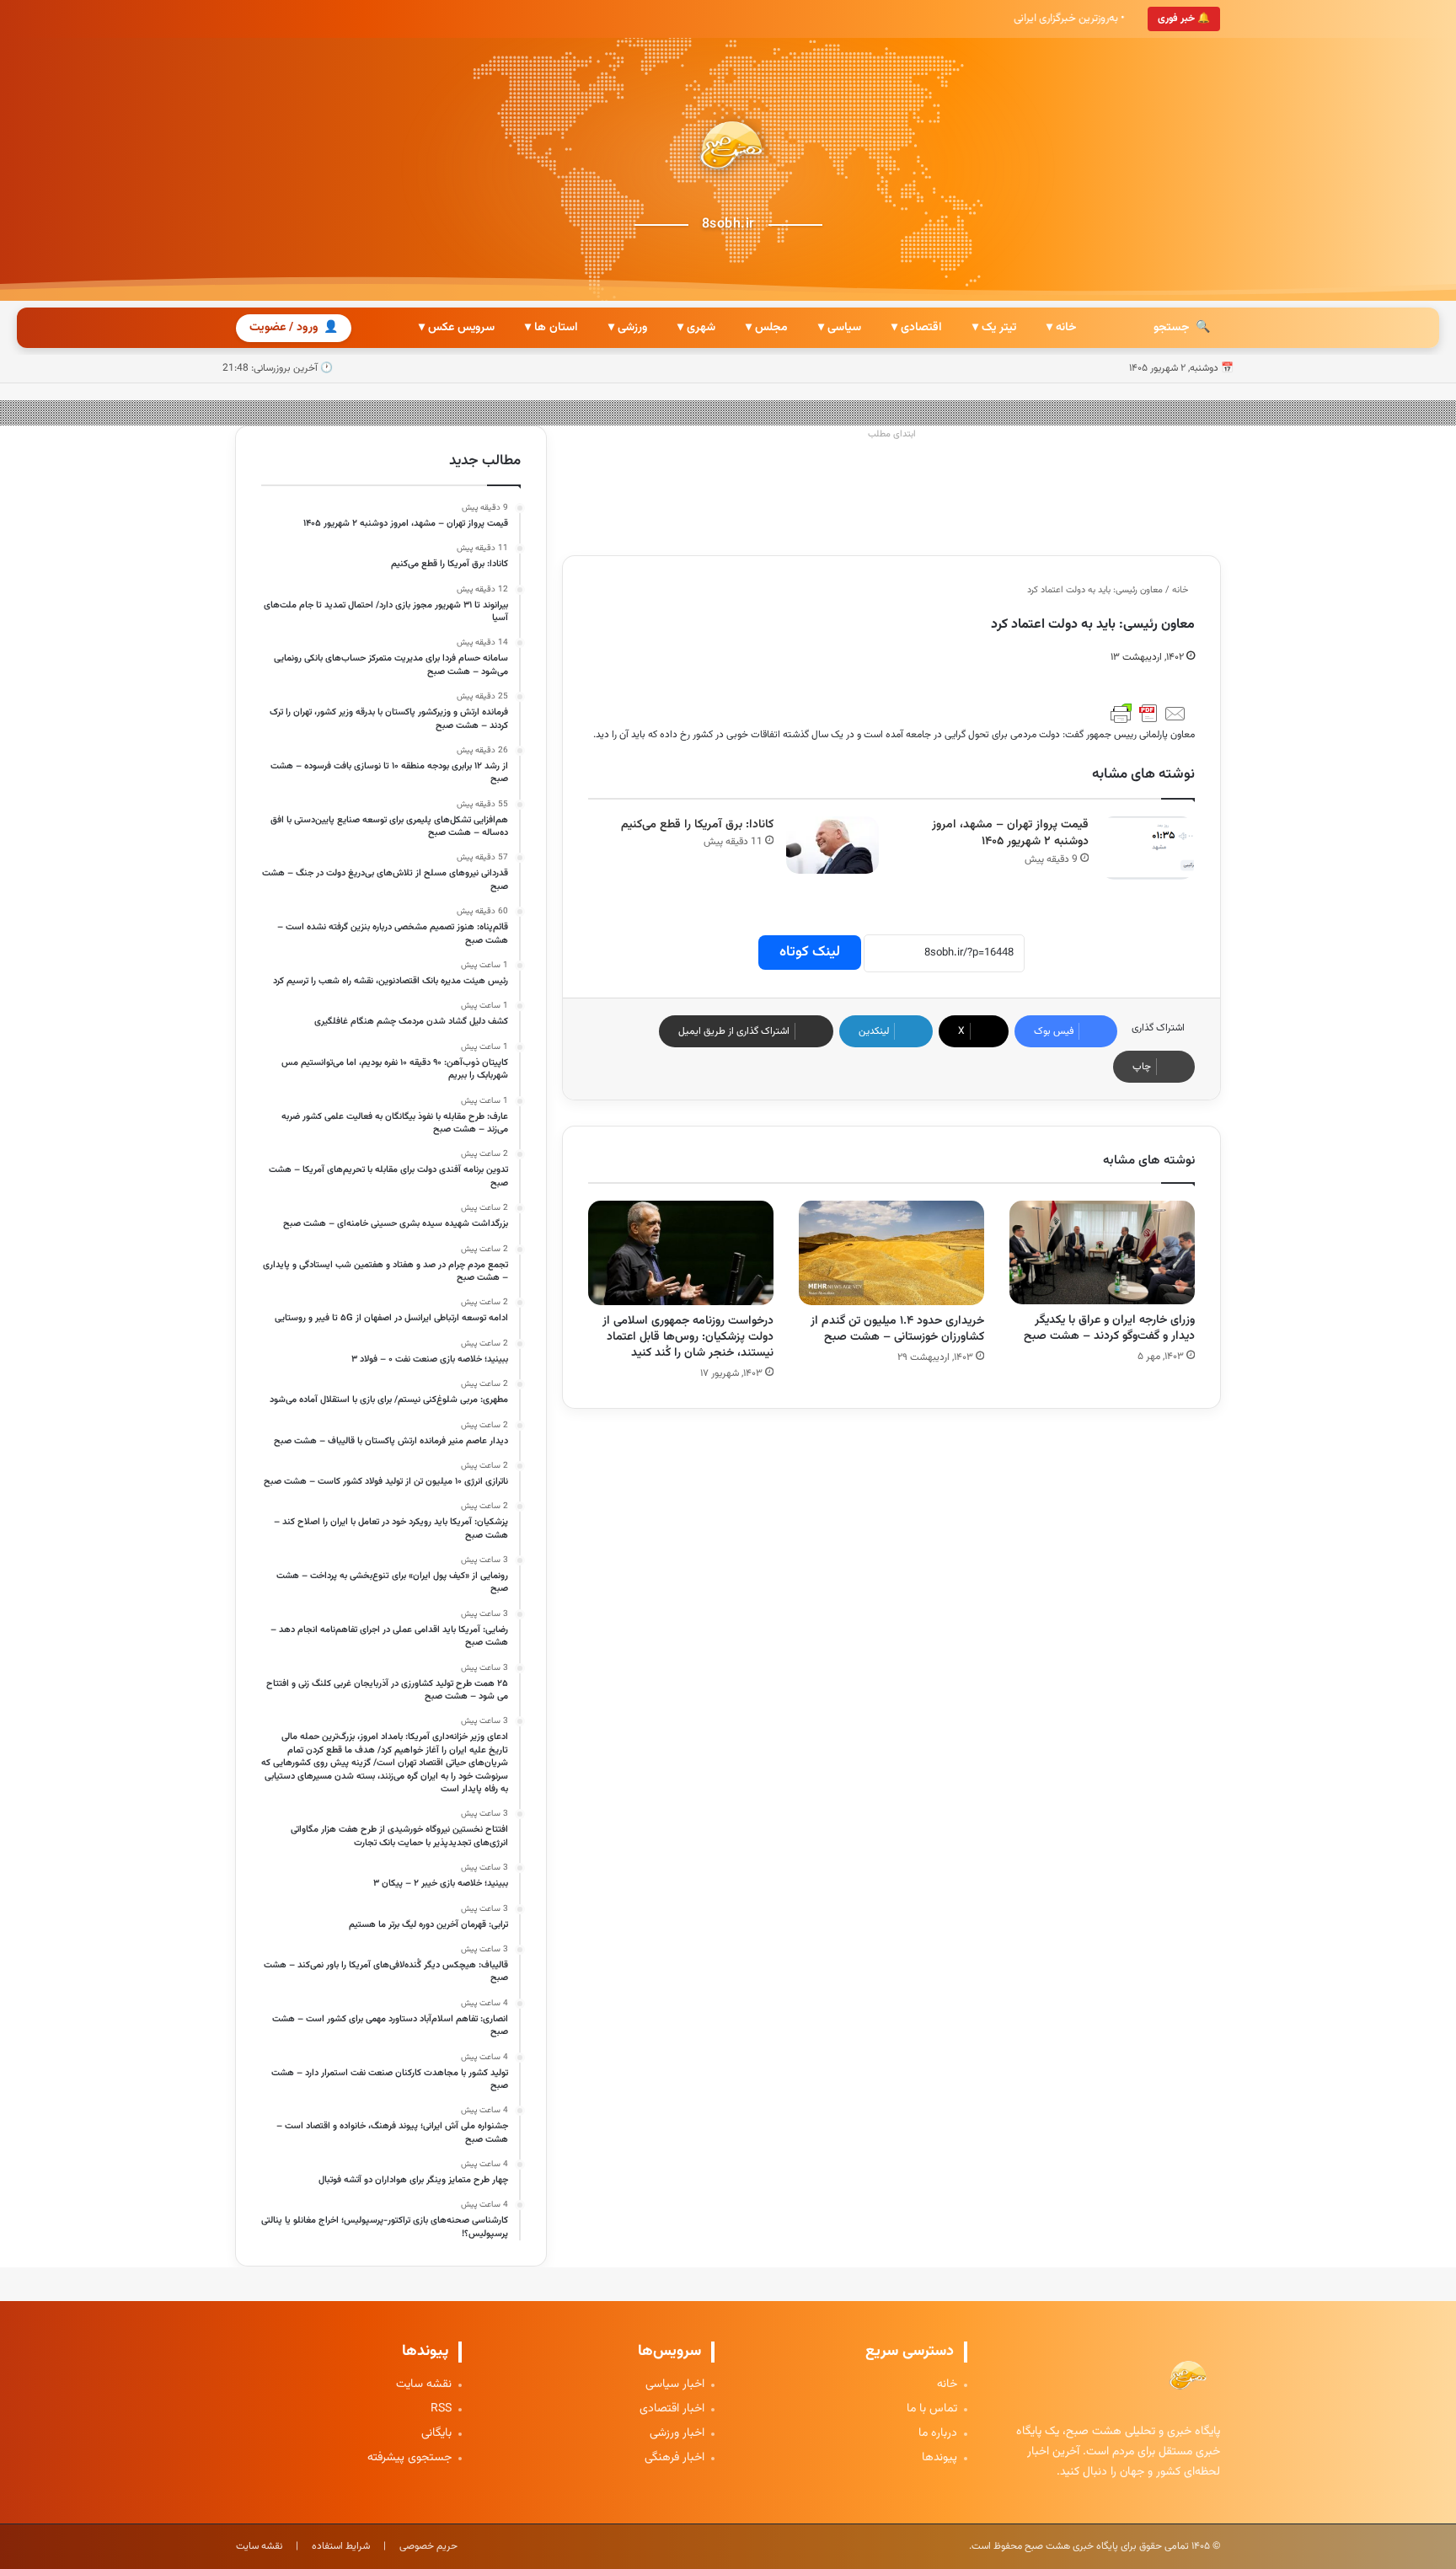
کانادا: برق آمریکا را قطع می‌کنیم (697, 825)
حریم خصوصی (428, 2546)
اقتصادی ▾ (917, 328)
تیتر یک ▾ (994, 328)
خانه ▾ (1061, 328)
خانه (1181, 590)
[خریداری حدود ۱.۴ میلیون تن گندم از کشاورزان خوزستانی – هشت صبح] (891, 1253)
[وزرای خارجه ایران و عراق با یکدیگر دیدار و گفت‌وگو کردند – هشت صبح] (1102, 1253)
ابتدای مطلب (892, 434)
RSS (441, 2409)
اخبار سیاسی (675, 2385)
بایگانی (436, 2434)
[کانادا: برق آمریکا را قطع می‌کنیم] (832, 846)
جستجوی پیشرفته (409, 2458)
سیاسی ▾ (840, 328)
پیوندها (939, 2458)
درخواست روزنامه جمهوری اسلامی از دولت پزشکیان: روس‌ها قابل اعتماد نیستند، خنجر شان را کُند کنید (688, 1337)
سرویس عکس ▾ (457, 328)
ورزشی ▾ (628, 328)
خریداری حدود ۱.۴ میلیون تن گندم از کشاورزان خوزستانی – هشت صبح (897, 1329)
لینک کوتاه (810, 952)
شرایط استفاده (341, 2546)
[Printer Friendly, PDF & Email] (1148, 714)
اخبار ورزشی (677, 2434)
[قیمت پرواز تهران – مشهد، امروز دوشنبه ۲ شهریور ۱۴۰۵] (1148, 848)
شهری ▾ (696, 328)
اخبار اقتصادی (672, 2409)
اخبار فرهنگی (674, 2458)
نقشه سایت (424, 2385)
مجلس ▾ (767, 328)
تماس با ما (932, 2409)
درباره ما (938, 2434)
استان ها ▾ (551, 328)
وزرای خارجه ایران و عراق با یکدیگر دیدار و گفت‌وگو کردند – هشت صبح (1109, 1328)
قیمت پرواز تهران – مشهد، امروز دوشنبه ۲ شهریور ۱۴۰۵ (1010, 834)
